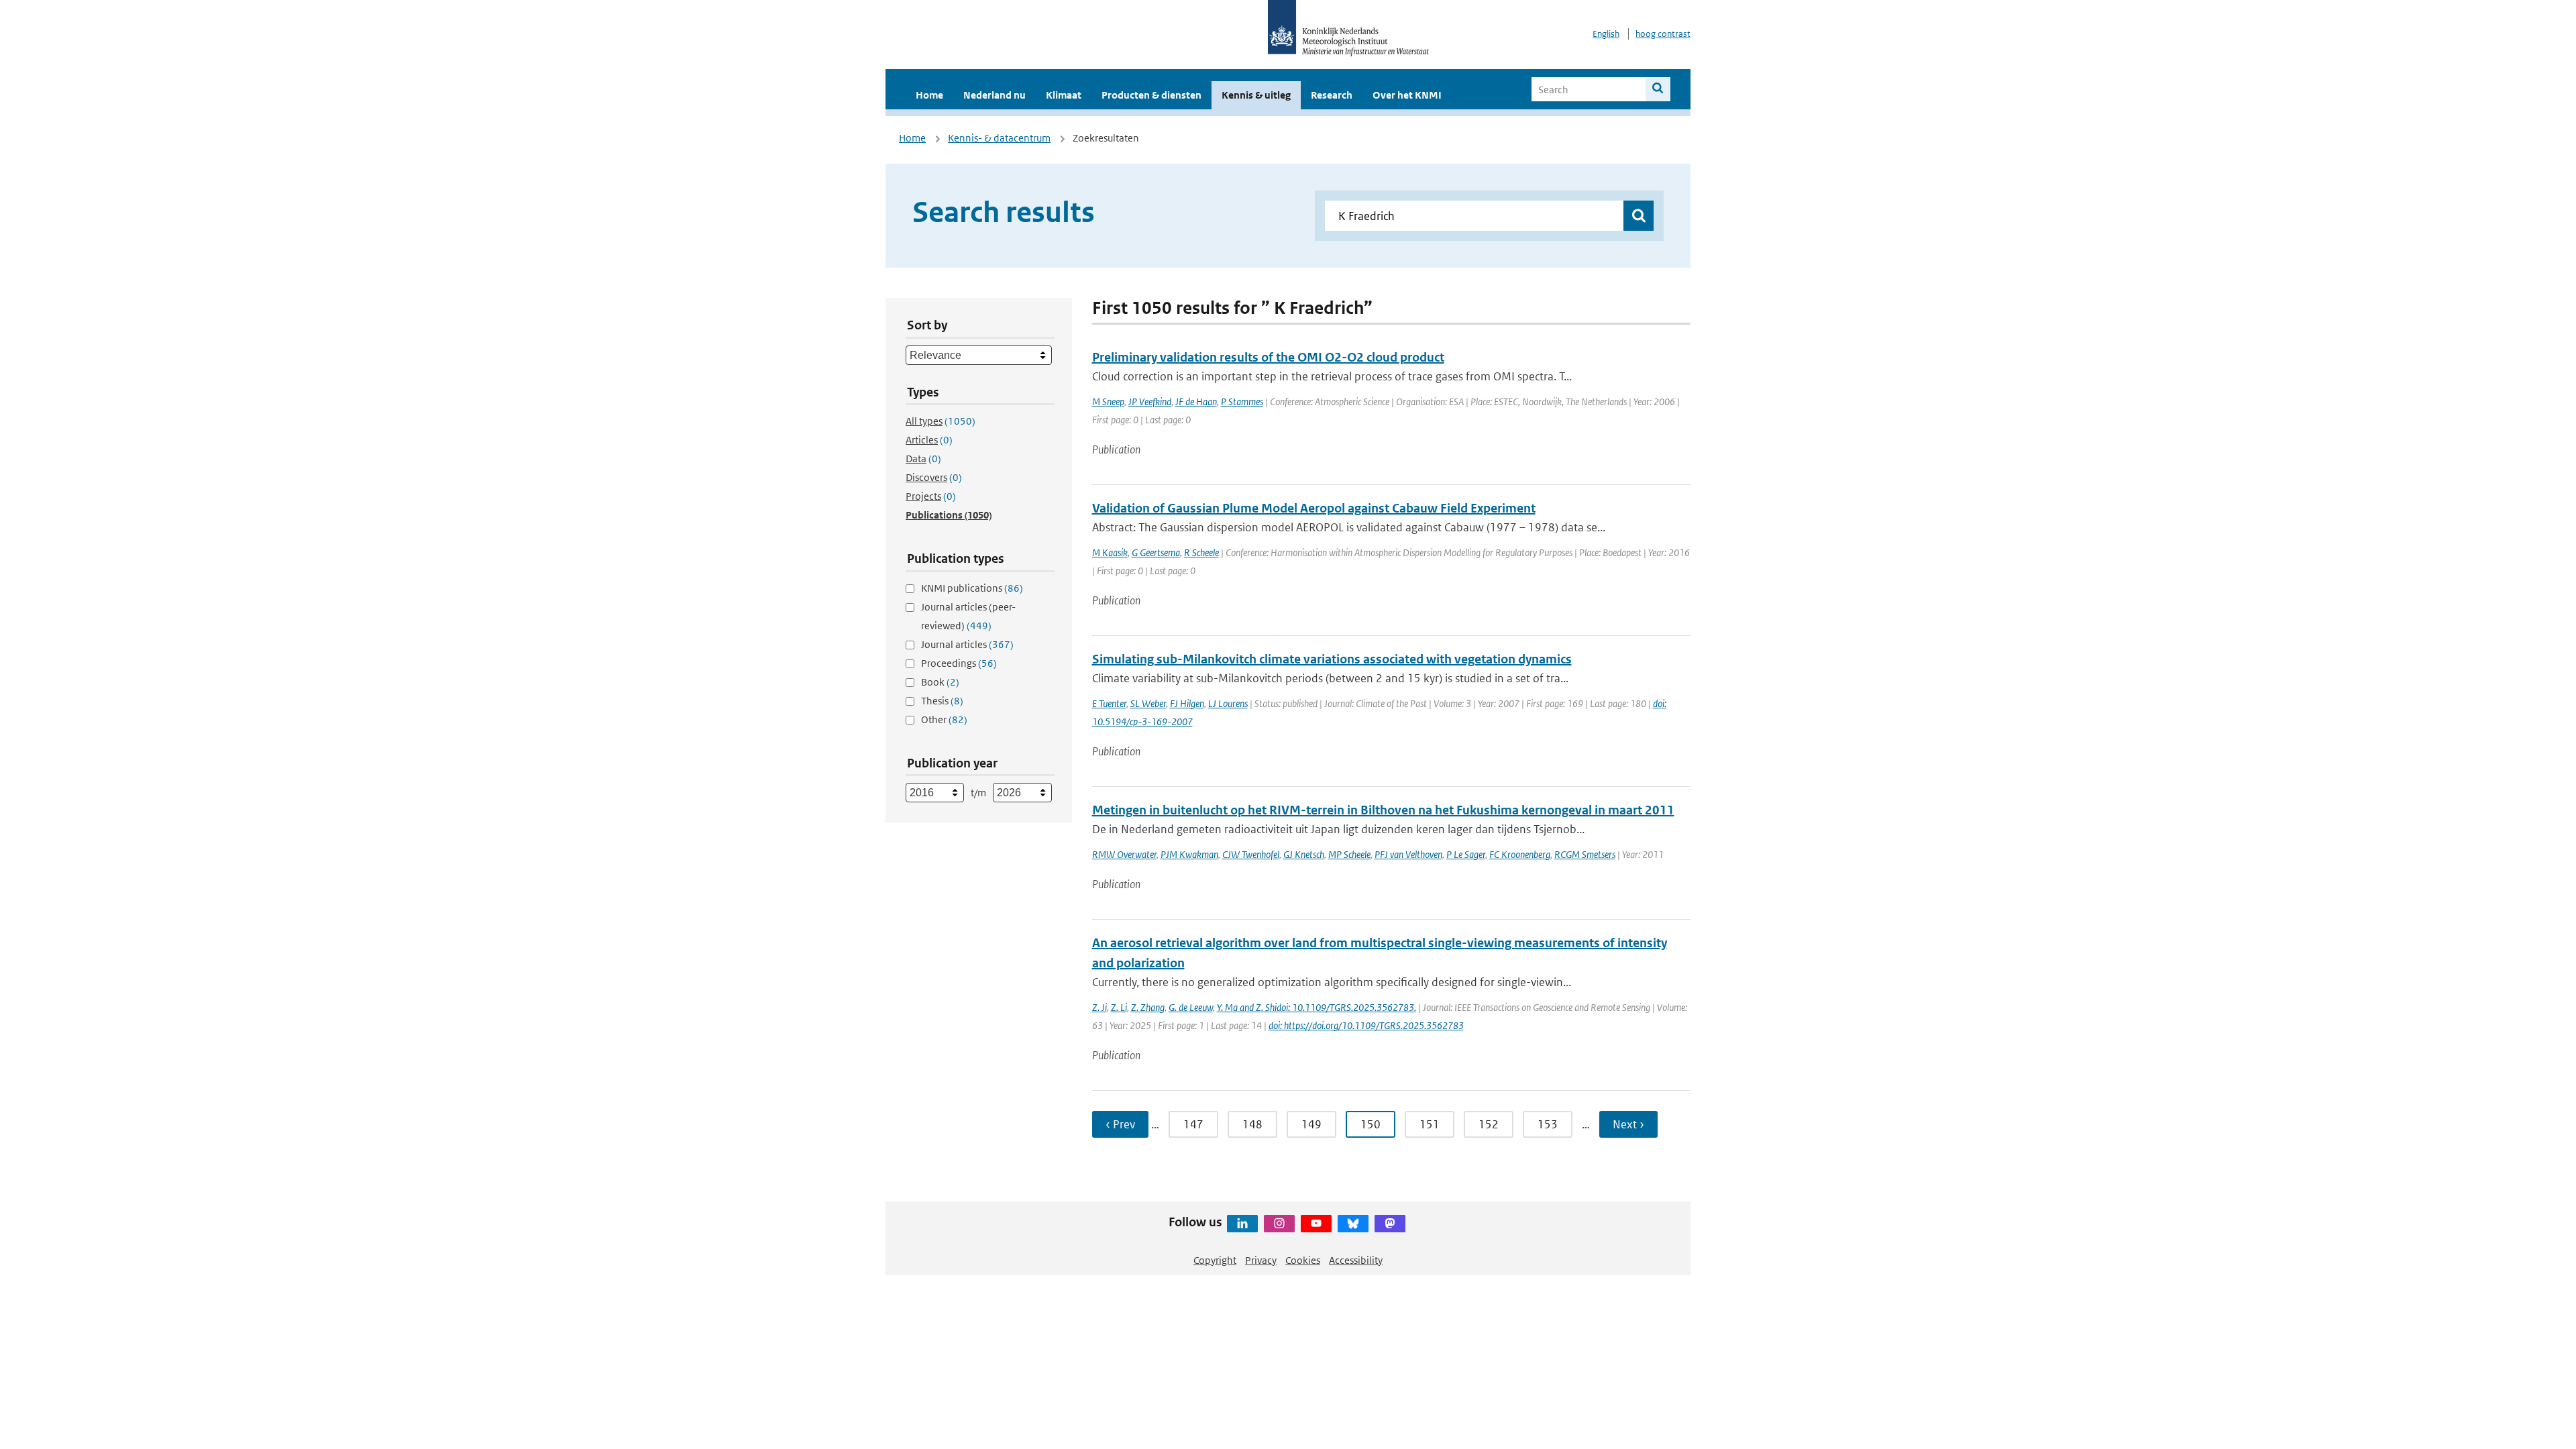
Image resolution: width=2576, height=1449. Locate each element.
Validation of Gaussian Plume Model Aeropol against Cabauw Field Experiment (1314, 508)
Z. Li (1119, 1007)
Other (944, 719)
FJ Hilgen (1187, 703)
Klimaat (1064, 95)
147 (1193, 1124)
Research (1332, 95)
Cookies (1303, 1260)
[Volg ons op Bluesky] (1353, 1224)
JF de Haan (1196, 401)
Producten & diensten (1151, 95)
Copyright (1215, 1260)
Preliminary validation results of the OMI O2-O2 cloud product (1268, 357)
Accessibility (1356, 1260)
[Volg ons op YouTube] (1316, 1224)
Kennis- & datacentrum (999, 138)
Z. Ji (1099, 1007)
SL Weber (1148, 703)
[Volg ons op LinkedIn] (1242, 1224)
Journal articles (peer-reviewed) (968, 616)
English (1606, 34)
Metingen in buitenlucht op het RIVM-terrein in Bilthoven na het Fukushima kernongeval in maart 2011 (1383, 810)
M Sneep (1108, 401)
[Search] (1658, 89)
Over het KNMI (1407, 95)
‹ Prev (1120, 1124)
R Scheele (1201, 552)
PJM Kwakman (1189, 854)
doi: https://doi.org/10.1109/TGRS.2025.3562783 (1366, 1025)
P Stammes (1242, 401)
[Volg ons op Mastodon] (1390, 1224)
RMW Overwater (1124, 854)
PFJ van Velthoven (1408, 854)
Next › (1628, 1124)
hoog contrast (1663, 34)
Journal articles (967, 644)
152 (1489, 1124)
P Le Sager (1466, 854)
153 (1548, 1124)
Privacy (1261, 1260)
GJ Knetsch (1304, 854)
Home (929, 95)
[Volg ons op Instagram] (1279, 1224)
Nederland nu (995, 95)
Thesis (942, 701)
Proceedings (959, 663)
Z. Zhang (1148, 1007)
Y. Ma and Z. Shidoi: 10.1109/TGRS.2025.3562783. (1317, 1007)
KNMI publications (972, 588)
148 (1252, 1124)
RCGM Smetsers (1585, 854)
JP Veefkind (1150, 401)
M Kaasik (1110, 552)
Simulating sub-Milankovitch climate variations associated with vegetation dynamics (1332, 659)
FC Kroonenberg (1520, 854)
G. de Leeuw (1191, 1007)
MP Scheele (1349, 854)
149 (1311, 1124)
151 (1430, 1124)
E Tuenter (1109, 703)
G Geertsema (1156, 552)
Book (940, 682)
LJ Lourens (1228, 703)
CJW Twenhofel (1251, 854)
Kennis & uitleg (1256, 95)
